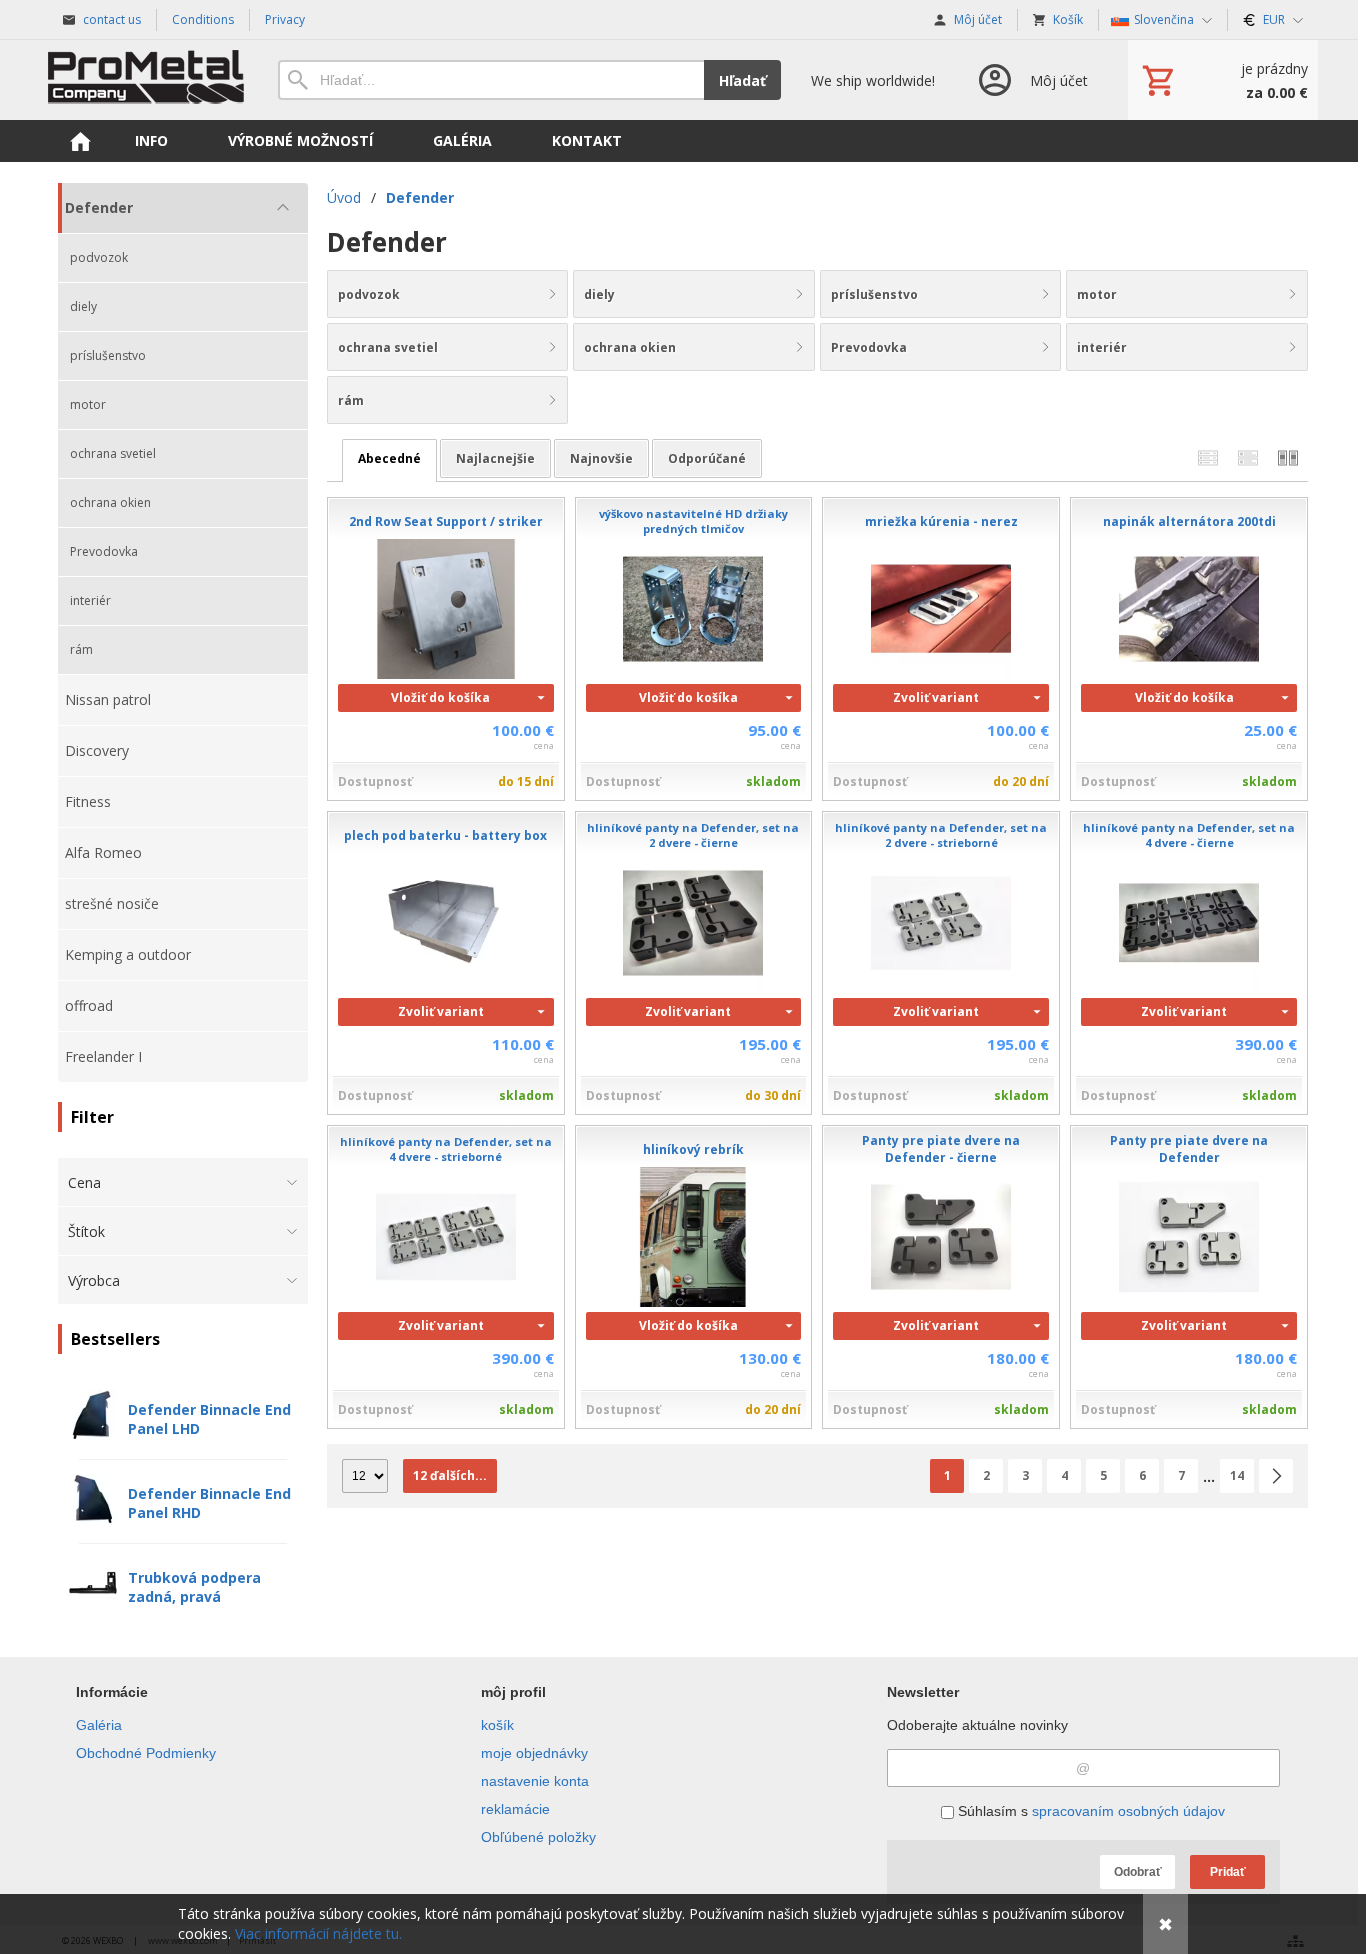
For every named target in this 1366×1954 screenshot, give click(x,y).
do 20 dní (1021, 781)
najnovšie (601, 458)
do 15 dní (526, 781)
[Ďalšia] (1276, 1476)
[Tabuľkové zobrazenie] (1248, 458)
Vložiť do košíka (440, 697)
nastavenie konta (535, 1781)
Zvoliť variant (936, 697)
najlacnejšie (495, 458)
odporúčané (707, 458)
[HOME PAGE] (80, 141)
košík (497, 1725)
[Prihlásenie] (1031, 80)
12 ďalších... (450, 1475)
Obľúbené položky (538, 1837)
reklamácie (515, 1809)
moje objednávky (534, 1753)
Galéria (99, 1725)
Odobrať (1138, 1872)
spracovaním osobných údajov (1128, 1811)
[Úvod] (148, 80)
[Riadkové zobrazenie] (1208, 458)
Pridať (1228, 1872)
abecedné (389, 458)
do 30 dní (773, 1095)
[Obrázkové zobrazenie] (1288, 458)
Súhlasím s (1089, 1811)
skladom (773, 781)
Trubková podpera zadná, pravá (194, 1587)
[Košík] (1223, 80)
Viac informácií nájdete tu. (318, 1933)
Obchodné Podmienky (146, 1753)
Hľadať (742, 80)
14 (1237, 1475)
